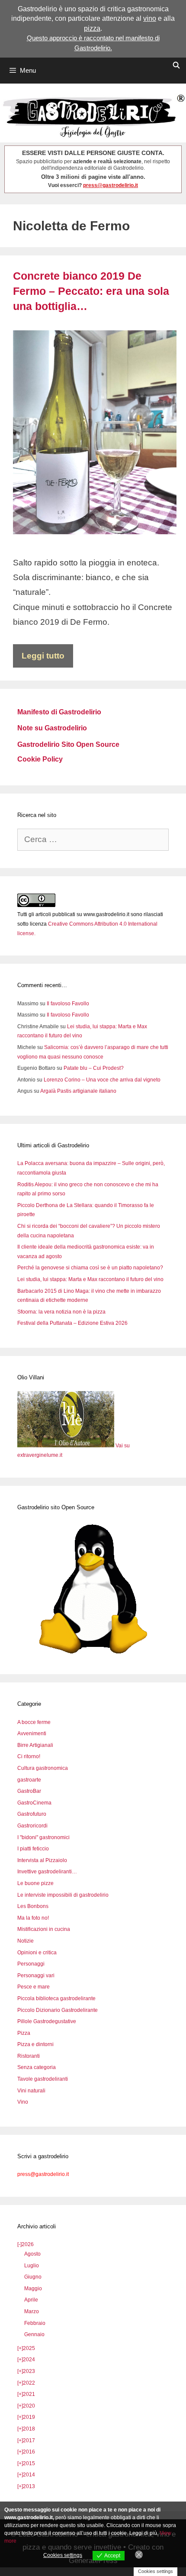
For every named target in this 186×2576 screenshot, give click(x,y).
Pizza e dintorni (35, 2044)
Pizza (24, 2033)
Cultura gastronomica (43, 1768)
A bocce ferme (34, 1722)
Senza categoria (37, 2067)
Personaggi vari (36, 1976)
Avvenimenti (32, 1733)
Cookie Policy (40, 759)
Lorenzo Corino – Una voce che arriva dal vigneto (102, 1080)
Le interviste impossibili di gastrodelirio (63, 1895)
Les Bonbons (33, 1906)
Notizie (26, 1941)
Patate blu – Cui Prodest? (94, 1068)
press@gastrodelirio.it (111, 185)
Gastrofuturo (32, 1814)
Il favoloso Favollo (68, 1004)
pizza (92, 28)
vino (150, 18)
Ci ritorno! (29, 1756)
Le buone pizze (35, 1883)
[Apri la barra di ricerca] (176, 65)
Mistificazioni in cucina (44, 1929)
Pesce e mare (34, 1987)
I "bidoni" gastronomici (43, 1837)
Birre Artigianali (35, 1745)
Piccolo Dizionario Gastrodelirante (58, 2010)
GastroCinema (34, 1803)
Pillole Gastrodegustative (47, 2021)
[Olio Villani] (66, 1446)
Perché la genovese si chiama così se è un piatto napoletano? (90, 1268)
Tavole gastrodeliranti (43, 2079)
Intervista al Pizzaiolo (42, 1860)
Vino (23, 2102)
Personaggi (31, 1964)
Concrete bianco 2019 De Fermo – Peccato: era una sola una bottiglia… (91, 291)
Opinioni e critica (37, 1953)
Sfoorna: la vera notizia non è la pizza (61, 1312)
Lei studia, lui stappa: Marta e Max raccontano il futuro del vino (90, 1279)
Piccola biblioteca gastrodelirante (56, 1998)
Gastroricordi (32, 1826)
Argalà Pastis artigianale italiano (78, 1091)
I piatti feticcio (33, 1849)
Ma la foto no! (33, 1918)
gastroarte (29, 1780)
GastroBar (29, 1791)
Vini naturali (31, 2091)
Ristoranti (29, 2056)
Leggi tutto (43, 656)
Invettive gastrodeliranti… (47, 1872)
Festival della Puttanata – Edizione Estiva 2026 (72, 1323)
